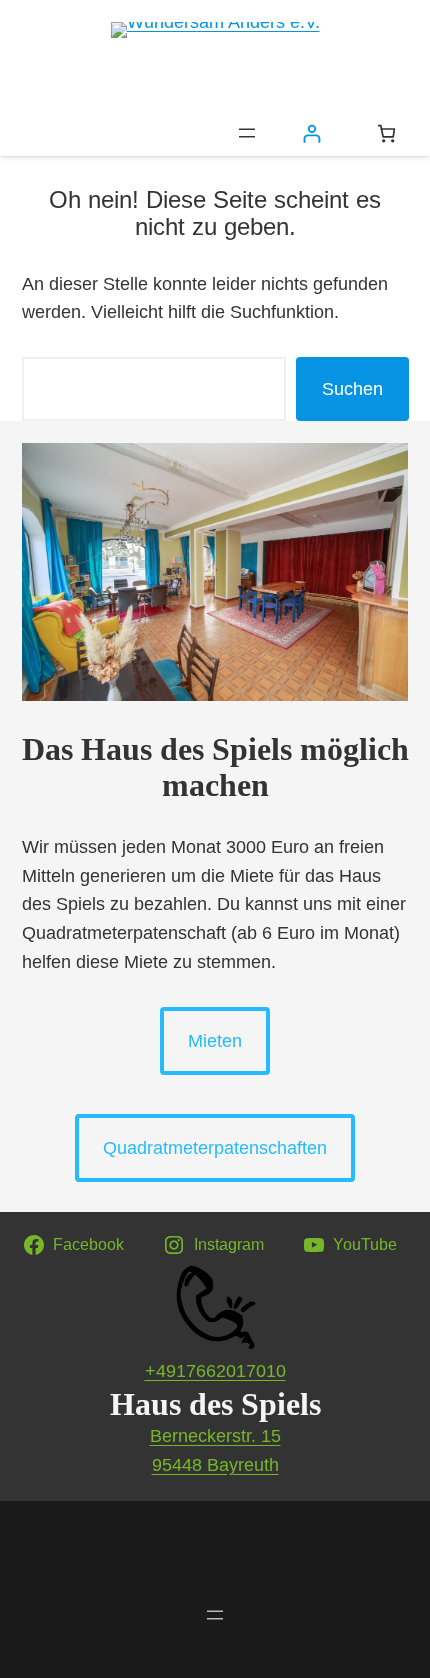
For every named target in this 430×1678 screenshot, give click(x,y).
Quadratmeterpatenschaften (215, 1148)
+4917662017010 (215, 1371)
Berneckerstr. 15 (215, 1436)
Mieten (215, 1041)
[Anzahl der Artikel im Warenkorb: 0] (386, 133)
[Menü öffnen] (247, 133)
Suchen (352, 389)
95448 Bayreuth (215, 1465)
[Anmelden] (311, 133)
